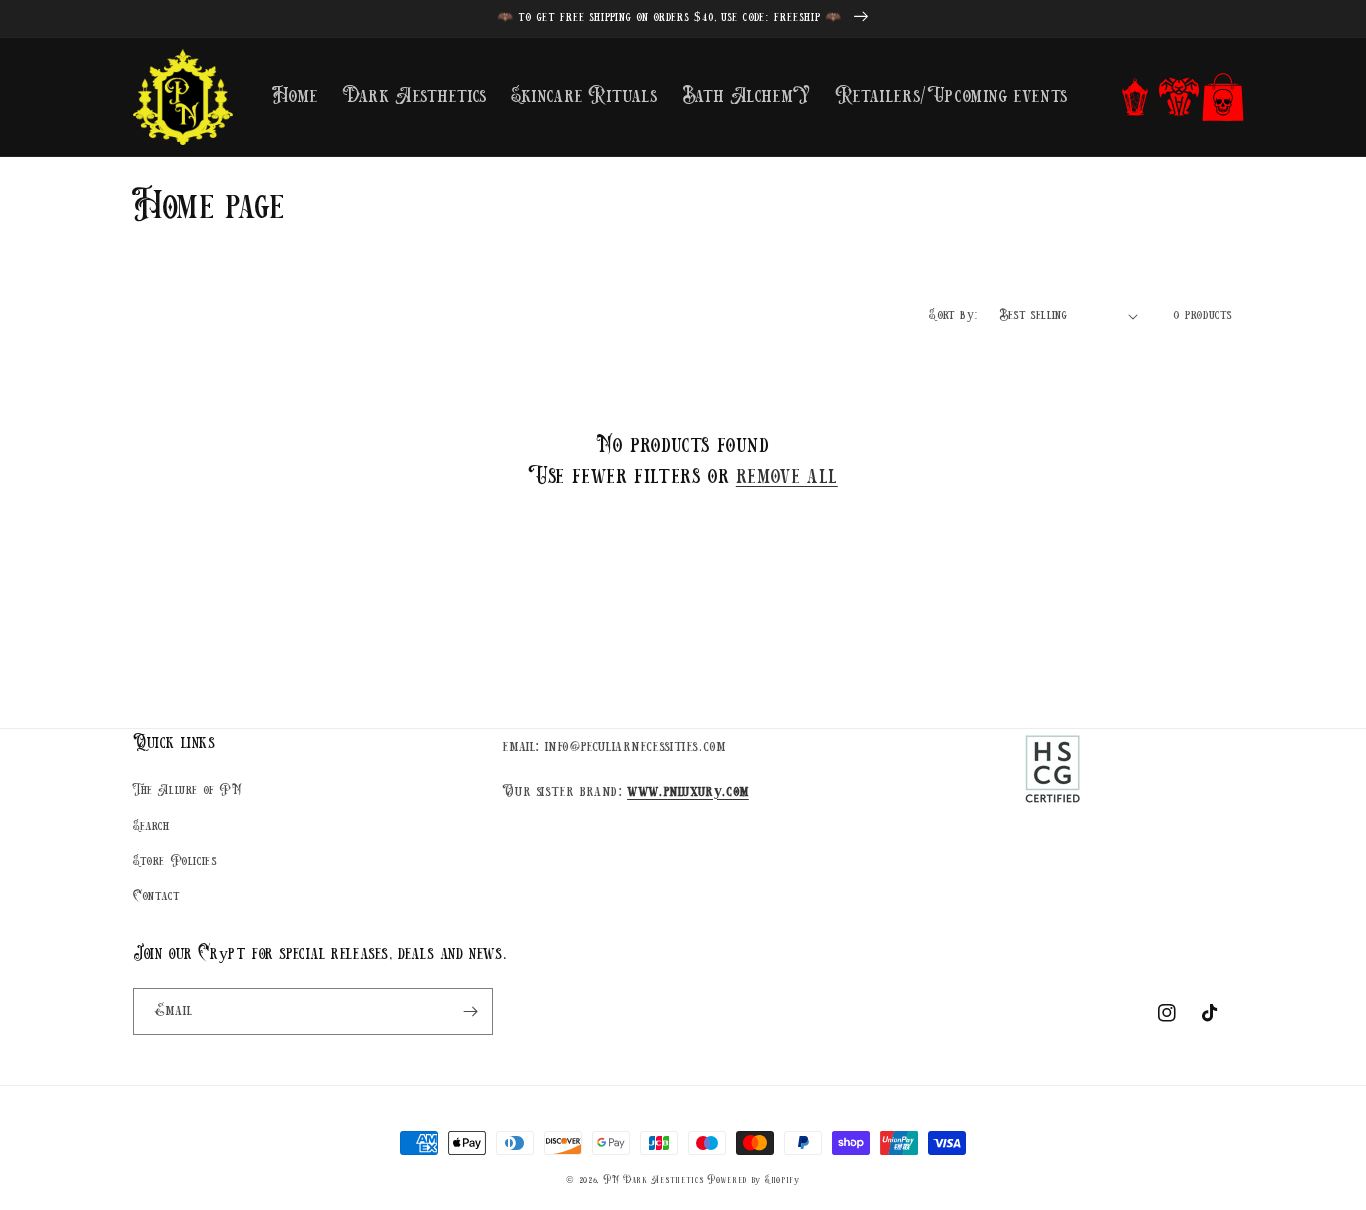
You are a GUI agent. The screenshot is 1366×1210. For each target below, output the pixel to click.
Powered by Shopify (753, 1180)
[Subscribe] (470, 1011)
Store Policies (175, 861)
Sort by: (953, 315)
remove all (787, 477)
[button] (1135, 97)
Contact (156, 896)
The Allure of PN (187, 790)
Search (151, 826)
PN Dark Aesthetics (653, 1180)
